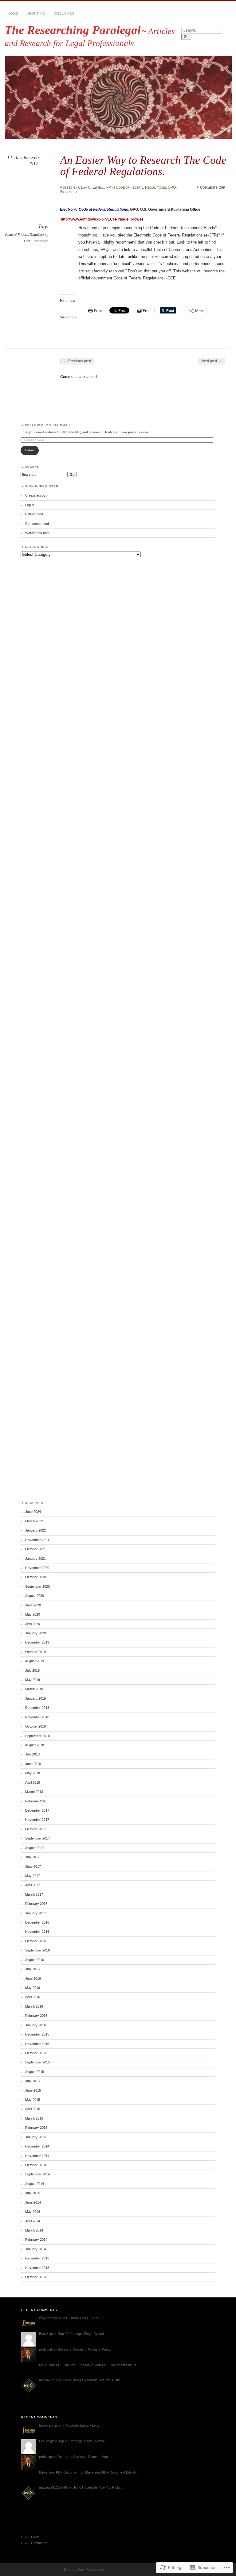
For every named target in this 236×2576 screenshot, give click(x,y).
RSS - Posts (30, 2537)
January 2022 (35, 1530)
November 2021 (37, 1540)
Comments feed (37, 524)
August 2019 (35, 1661)
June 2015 (33, 2090)
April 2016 (33, 1997)
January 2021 (35, 1559)
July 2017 (32, 1857)
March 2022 (34, 1521)
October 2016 (35, 1941)
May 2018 (33, 1773)
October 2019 (35, 1652)
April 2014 (33, 2221)
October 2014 (35, 2165)
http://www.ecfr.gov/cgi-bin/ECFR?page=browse (102, 219)
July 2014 (32, 2193)
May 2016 (33, 1988)
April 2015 (33, 2109)
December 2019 (37, 1642)
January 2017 (35, 1913)
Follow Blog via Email (48, 425)
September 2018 (37, 1736)
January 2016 (35, 2025)
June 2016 (33, 1978)
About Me (36, 13)
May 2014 (33, 2212)
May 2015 (33, 2100)
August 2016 (35, 1960)
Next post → (211, 361)
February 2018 (36, 1801)
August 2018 (35, 1745)
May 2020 (33, 1614)
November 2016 (37, 1932)
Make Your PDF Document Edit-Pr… (112, 2365)
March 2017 (34, 1894)
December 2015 (37, 2034)
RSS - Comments (34, 2543)
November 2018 (37, 1717)
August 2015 (35, 2072)
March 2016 (34, 2006)
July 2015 (32, 2081)
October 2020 (35, 1577)
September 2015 (37, 2062)
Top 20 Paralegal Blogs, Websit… (83, 2334)
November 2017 (37, 1820)
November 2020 (37, 1568)
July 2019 (32, 1671)
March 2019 (34, 1689)
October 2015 (35, 2053)
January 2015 (35, 2137)
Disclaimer (64, 13)
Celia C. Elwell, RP (94, 187)
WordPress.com (37, 533)
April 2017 (33, 1885)
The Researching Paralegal (73, 30)
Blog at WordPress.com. (84, 2570)
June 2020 (33, 1605)
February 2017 (36, 1904)
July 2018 (32, 1754)
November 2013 (37, 2268)
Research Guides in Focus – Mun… (84, 2349)
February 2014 (36, 2240)
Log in (30, 505)
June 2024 (33, 1512)
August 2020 (35, 1596)
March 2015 (34, 2118)
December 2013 (37, 2258)
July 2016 (32, 1969)
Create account (37, 495)
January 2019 (35, 1698)
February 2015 (36, 2128)
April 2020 (33, 1624)
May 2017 (33, 1876)
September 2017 (37, 1838)
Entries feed (34, 514)
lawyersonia (48, 2318)
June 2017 (33, 1867)
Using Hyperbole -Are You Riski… (98, 2380)
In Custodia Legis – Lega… (83, 2318)
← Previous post (77, 361)
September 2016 (37, 1950)
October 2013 (35, 2277)
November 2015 (37, 2044)
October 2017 (35, 1829)
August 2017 (35, 1848)
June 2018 (33, 1764)
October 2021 (35, 1549)
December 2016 (37, 1922)
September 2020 (37, 1586)
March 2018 (34, 1792)
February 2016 (36, 2016)
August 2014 (35, 2184)
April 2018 (33, 1782)
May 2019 (33, 1680)
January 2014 (35, 2249)
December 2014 (37, 2146)
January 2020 (35, 1633)
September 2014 (37, 2174)
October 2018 (35, 1726)
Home (13, 13)
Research (69, 192)
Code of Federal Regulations (141, 187)
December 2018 (37, 1708)
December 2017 (37, 1810)
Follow (30, 450)
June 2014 (33, 2202)
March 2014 (34, 2230)
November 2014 (37, 2156)
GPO (172, 187)
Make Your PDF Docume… (59, 2365)
